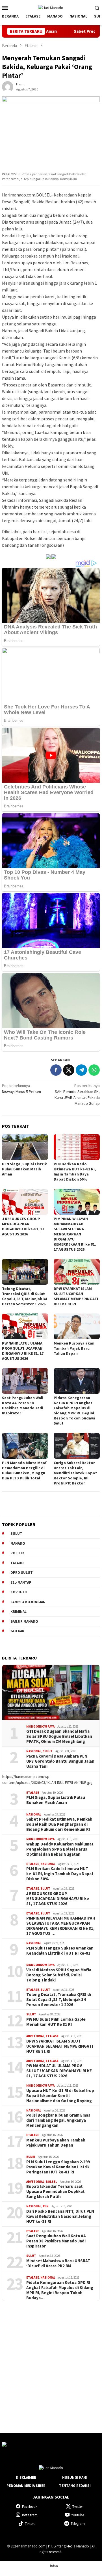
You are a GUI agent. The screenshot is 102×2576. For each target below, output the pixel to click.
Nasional (34, 1751)
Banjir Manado (24, 1621)
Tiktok (30, 2524)
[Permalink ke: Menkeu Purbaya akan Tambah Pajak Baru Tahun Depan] (77, 1326)
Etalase (33, 1793)
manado (18, 1543)
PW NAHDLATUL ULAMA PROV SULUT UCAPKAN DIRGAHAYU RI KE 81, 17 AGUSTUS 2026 (23, 1351)
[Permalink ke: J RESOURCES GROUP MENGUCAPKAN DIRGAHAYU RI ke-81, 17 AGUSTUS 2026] (25, 1202)
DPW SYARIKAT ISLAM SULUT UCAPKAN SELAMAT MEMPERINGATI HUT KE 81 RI (76, 1296)
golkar (17, 1631)
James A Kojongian (28, 1602)
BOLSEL (51, 2182)
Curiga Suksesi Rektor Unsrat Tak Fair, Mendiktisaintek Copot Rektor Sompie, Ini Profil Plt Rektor (75, 1473)
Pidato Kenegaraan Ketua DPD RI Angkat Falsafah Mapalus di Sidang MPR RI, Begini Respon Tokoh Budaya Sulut (74, 1410)
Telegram (78, 2524)
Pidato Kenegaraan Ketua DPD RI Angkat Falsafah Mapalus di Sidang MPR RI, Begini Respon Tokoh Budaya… (60, 2290)
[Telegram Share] (81, 1070)
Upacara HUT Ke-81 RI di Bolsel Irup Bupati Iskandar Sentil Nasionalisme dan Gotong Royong (60, 2096)
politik (18, 1553)
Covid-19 (19, 1592)
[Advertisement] (51, 2362)
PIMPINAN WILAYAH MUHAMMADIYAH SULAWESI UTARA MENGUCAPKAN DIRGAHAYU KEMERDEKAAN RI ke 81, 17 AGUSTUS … (61, 1926)
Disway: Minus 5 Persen (21, 1089)
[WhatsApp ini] (94, 1070)
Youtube (78, 2515)
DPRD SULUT (22, 1573)
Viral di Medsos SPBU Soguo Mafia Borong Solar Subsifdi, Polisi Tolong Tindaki (59, 1975)
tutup (54, 2565)
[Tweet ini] (69, 1070)
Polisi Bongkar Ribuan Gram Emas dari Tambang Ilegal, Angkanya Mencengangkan (58, 2120)
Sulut (48, 1751)
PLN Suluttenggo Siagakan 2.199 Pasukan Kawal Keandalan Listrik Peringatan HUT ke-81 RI (58, 2167)
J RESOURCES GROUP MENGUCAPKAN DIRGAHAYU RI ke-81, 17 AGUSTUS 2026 (23, 1226)
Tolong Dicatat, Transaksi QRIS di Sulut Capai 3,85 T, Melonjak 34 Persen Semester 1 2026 (24, 1296)
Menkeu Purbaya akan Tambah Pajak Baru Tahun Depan (74, 1348)
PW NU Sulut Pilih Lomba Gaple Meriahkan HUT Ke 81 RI (56, 2022)
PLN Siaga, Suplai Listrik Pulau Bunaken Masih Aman (24, 1169)
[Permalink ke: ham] (8, 87)
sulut (16, 1534)
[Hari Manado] (51, 7)
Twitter (78, 2507)
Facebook (30, 2507)
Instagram (30, 2515)
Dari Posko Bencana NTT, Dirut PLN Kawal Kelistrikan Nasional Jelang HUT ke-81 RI (60, 2216)
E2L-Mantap (21, 1582)
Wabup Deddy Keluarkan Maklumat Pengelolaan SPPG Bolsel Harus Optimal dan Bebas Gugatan (60, 1849)
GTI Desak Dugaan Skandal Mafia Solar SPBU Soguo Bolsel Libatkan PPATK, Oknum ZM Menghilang (59, 1736)
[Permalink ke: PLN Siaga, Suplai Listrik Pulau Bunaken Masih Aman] (25, 1147)
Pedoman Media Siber (26, 2486)
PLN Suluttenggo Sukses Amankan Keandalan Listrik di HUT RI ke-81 (60, 1951)
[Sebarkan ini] (56, 1070)
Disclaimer (26, 2477)
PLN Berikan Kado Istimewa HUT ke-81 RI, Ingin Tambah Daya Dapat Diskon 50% (75, 1172)
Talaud (17, 1563)
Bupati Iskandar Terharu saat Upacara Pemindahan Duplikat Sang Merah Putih (56, 2192)
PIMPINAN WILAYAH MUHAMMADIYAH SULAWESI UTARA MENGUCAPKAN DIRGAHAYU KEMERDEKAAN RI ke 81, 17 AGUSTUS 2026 (75, 1234)
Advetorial (35, 2036)
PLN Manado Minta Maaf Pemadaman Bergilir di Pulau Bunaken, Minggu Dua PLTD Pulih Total (24, 1470)
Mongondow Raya (40, 1726)
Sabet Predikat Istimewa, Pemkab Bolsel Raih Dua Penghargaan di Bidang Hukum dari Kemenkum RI (59, 1824)
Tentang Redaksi (75, 2486)
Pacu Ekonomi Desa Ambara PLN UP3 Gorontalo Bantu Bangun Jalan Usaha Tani (60, 1761)
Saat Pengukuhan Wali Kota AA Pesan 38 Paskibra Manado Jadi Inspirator (23, 1405)
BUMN (31, 2157)
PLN (46, 2206)
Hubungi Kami (75, 2477)
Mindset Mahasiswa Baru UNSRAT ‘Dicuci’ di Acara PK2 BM (58, 2263)
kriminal (19, 1612)
